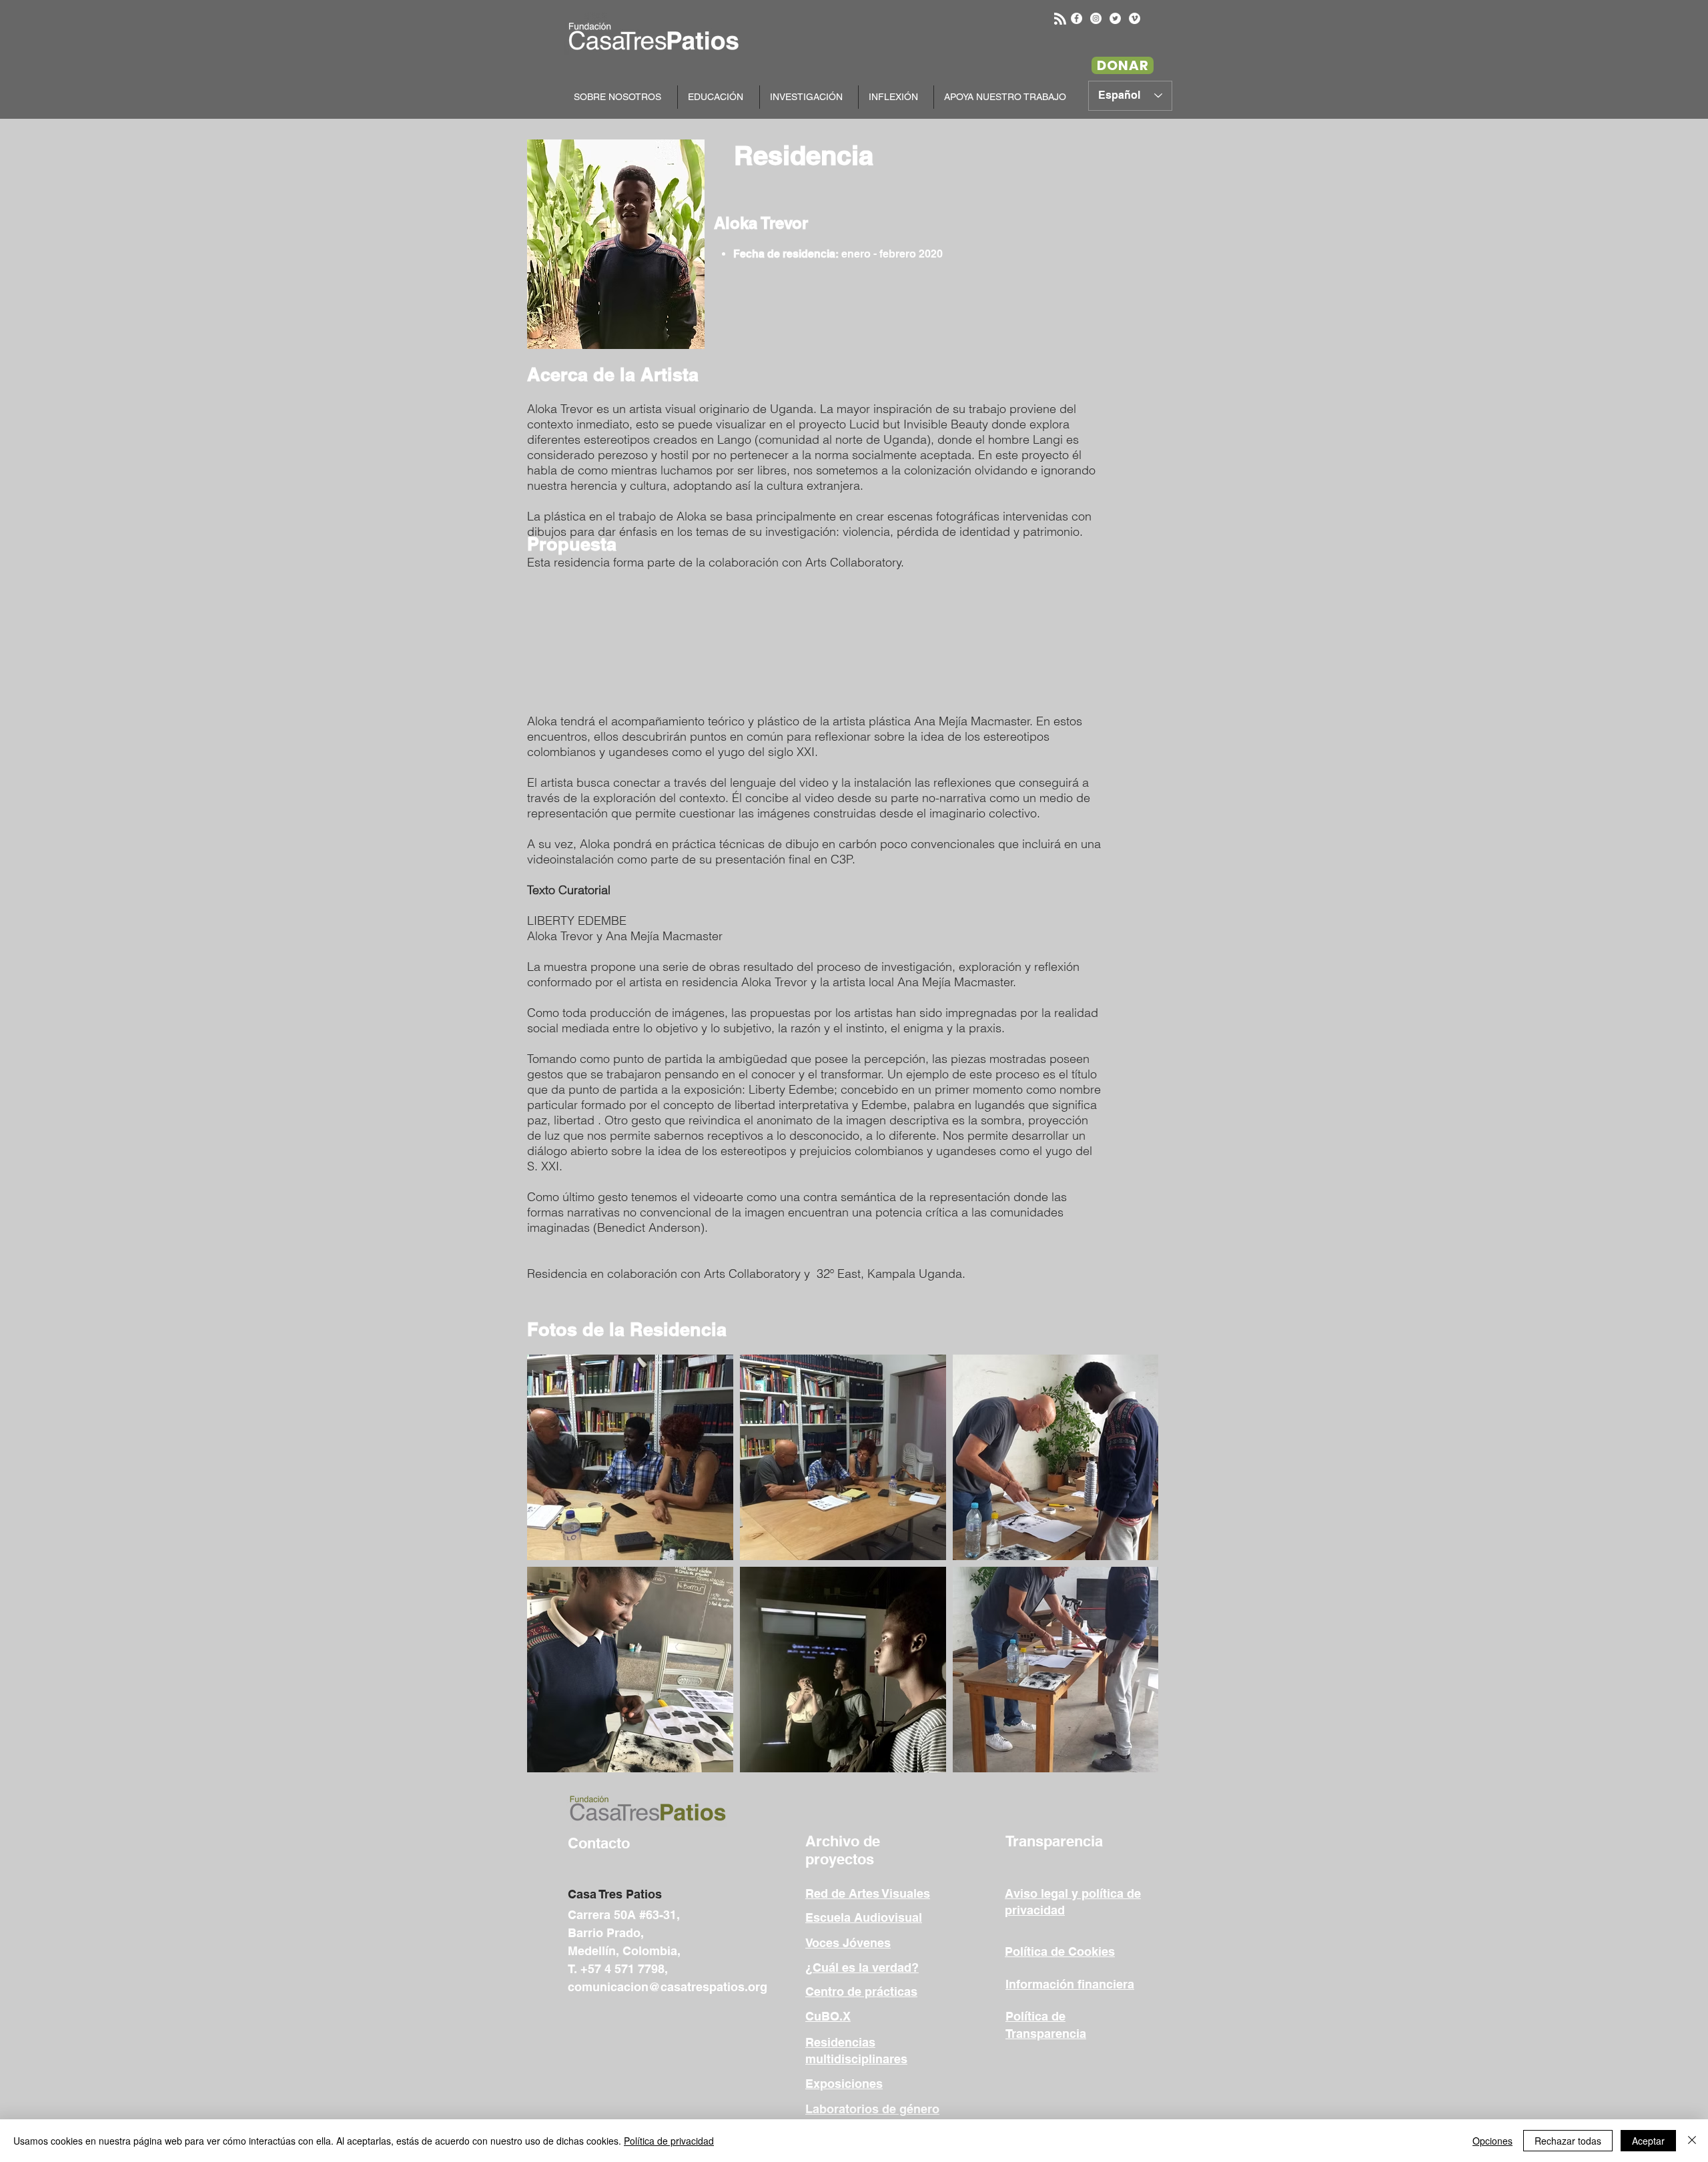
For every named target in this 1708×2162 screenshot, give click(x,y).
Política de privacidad (669, 2141)
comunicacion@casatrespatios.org (668, 1987)
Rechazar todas (1568, 2141)
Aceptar (1648, 2141)
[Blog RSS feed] (1060, 19)
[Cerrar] (1692, 2141)
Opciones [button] (1492, 2141)
